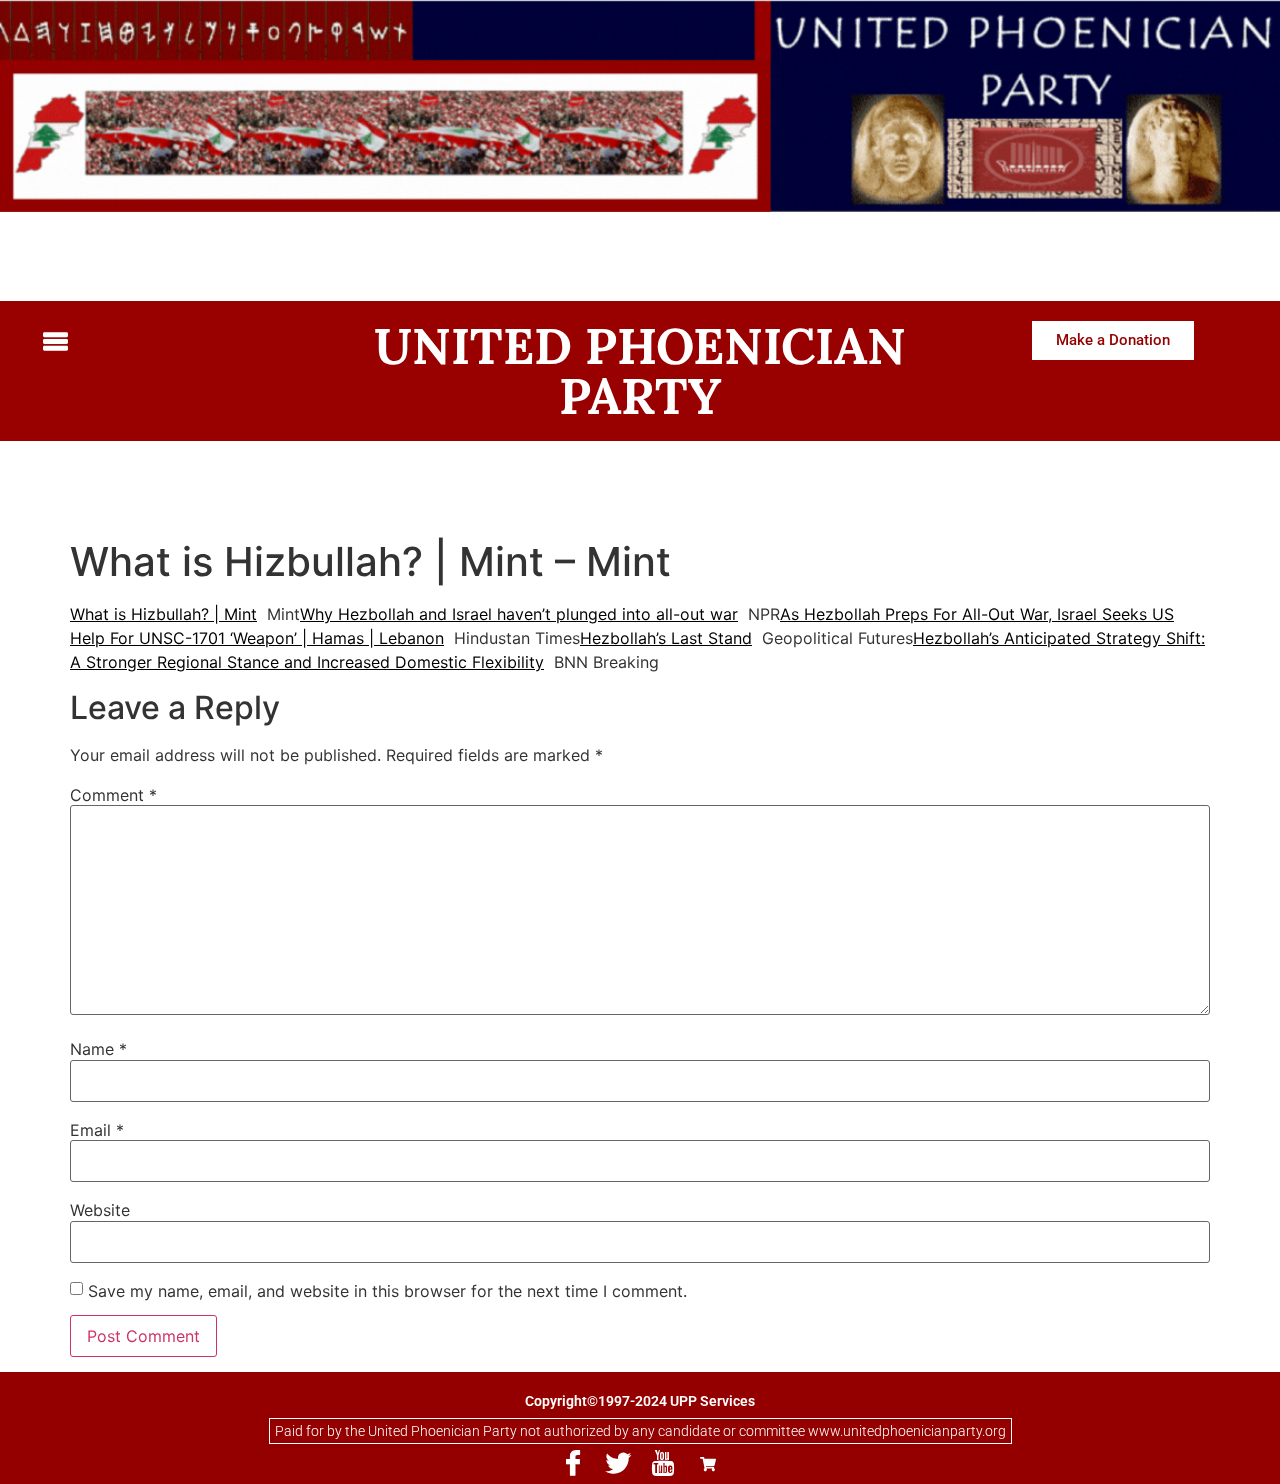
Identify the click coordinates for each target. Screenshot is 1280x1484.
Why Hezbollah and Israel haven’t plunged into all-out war (519, 614)
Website (100, 1210)
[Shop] (708, 1464)
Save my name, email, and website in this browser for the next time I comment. (387, 1291)
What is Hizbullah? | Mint (163, 614)
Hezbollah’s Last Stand (666, 638)
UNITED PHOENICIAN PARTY (640, 371)
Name (98, 1049)
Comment (113, 795)
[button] (175, 342)
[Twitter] (618, 1464)
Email (97, 1130)
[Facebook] (573, 1464)
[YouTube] (663, 1464)
